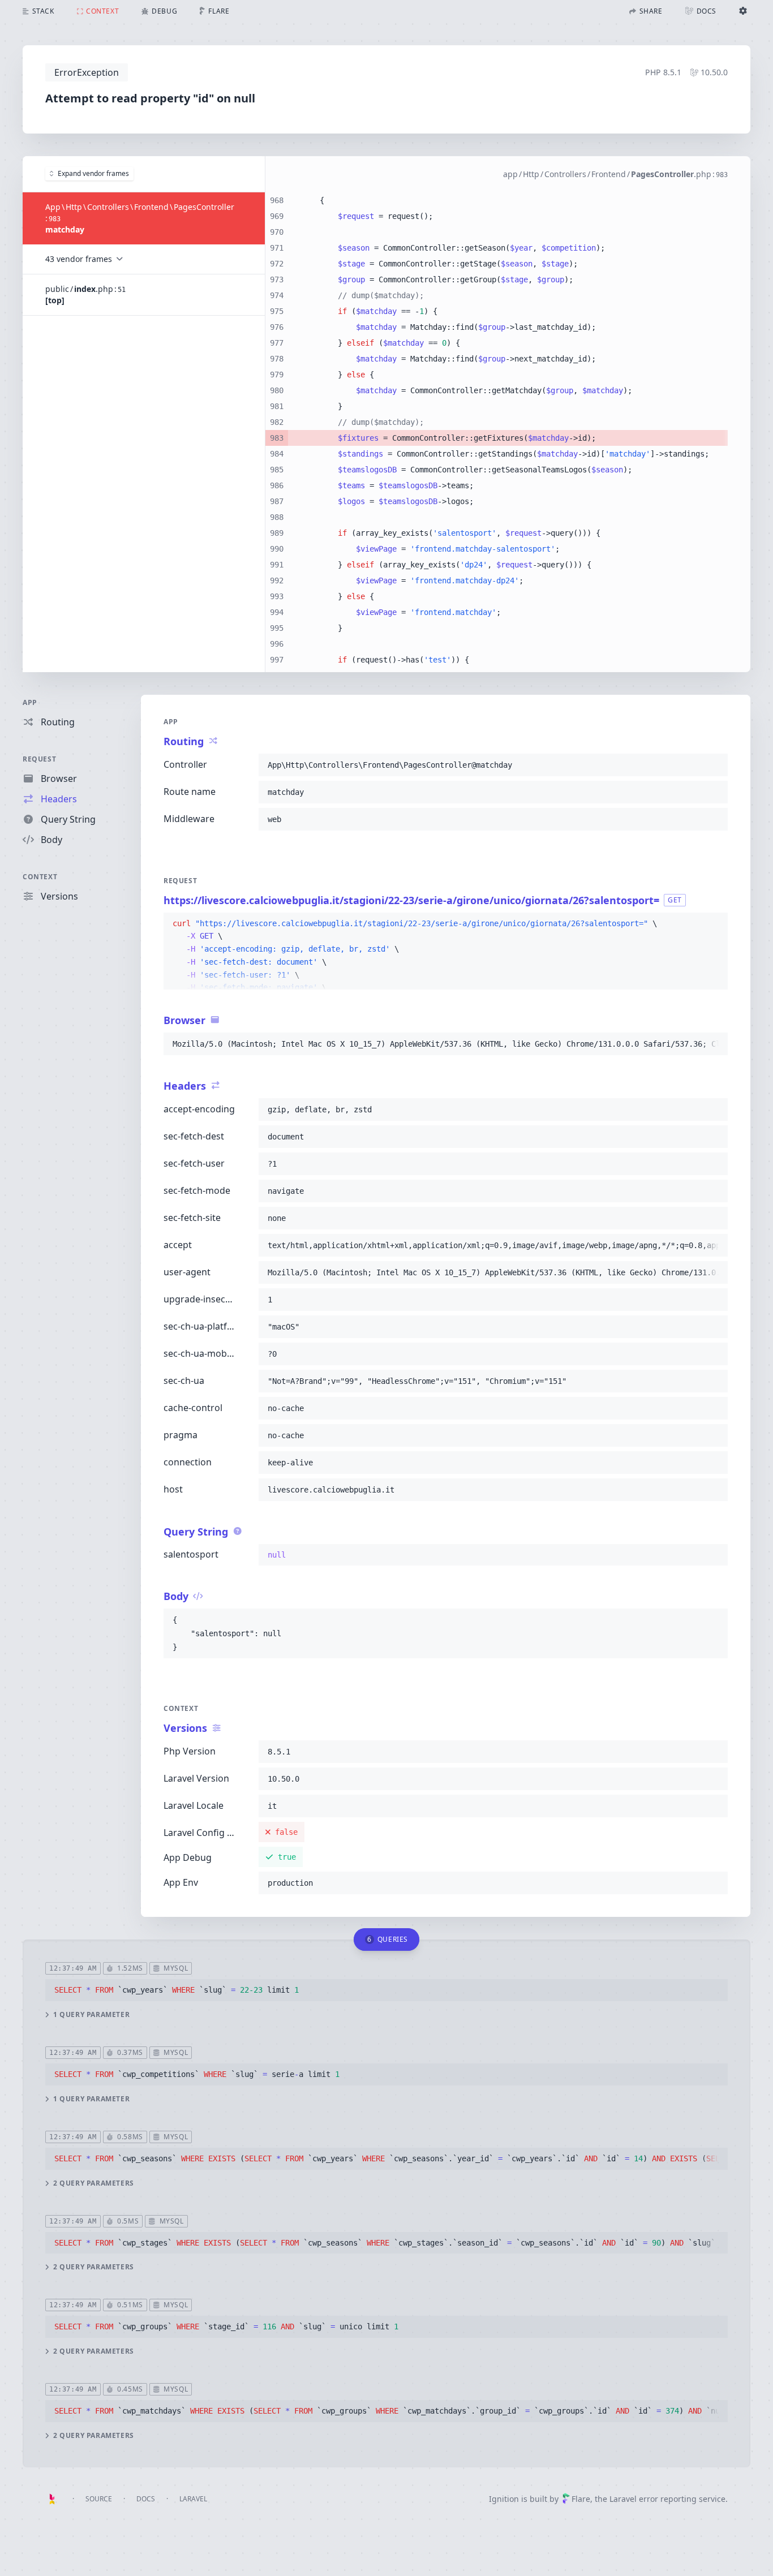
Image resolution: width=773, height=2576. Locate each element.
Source (99, 2499)
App (30, 702)
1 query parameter (91, 2015)
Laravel (193, 2499)
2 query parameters (94, 2183)
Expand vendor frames (93, 173)
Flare (581, 2499)
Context (40, 877)
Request (39, 759)
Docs (146, 2499)
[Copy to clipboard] (714, 765)
